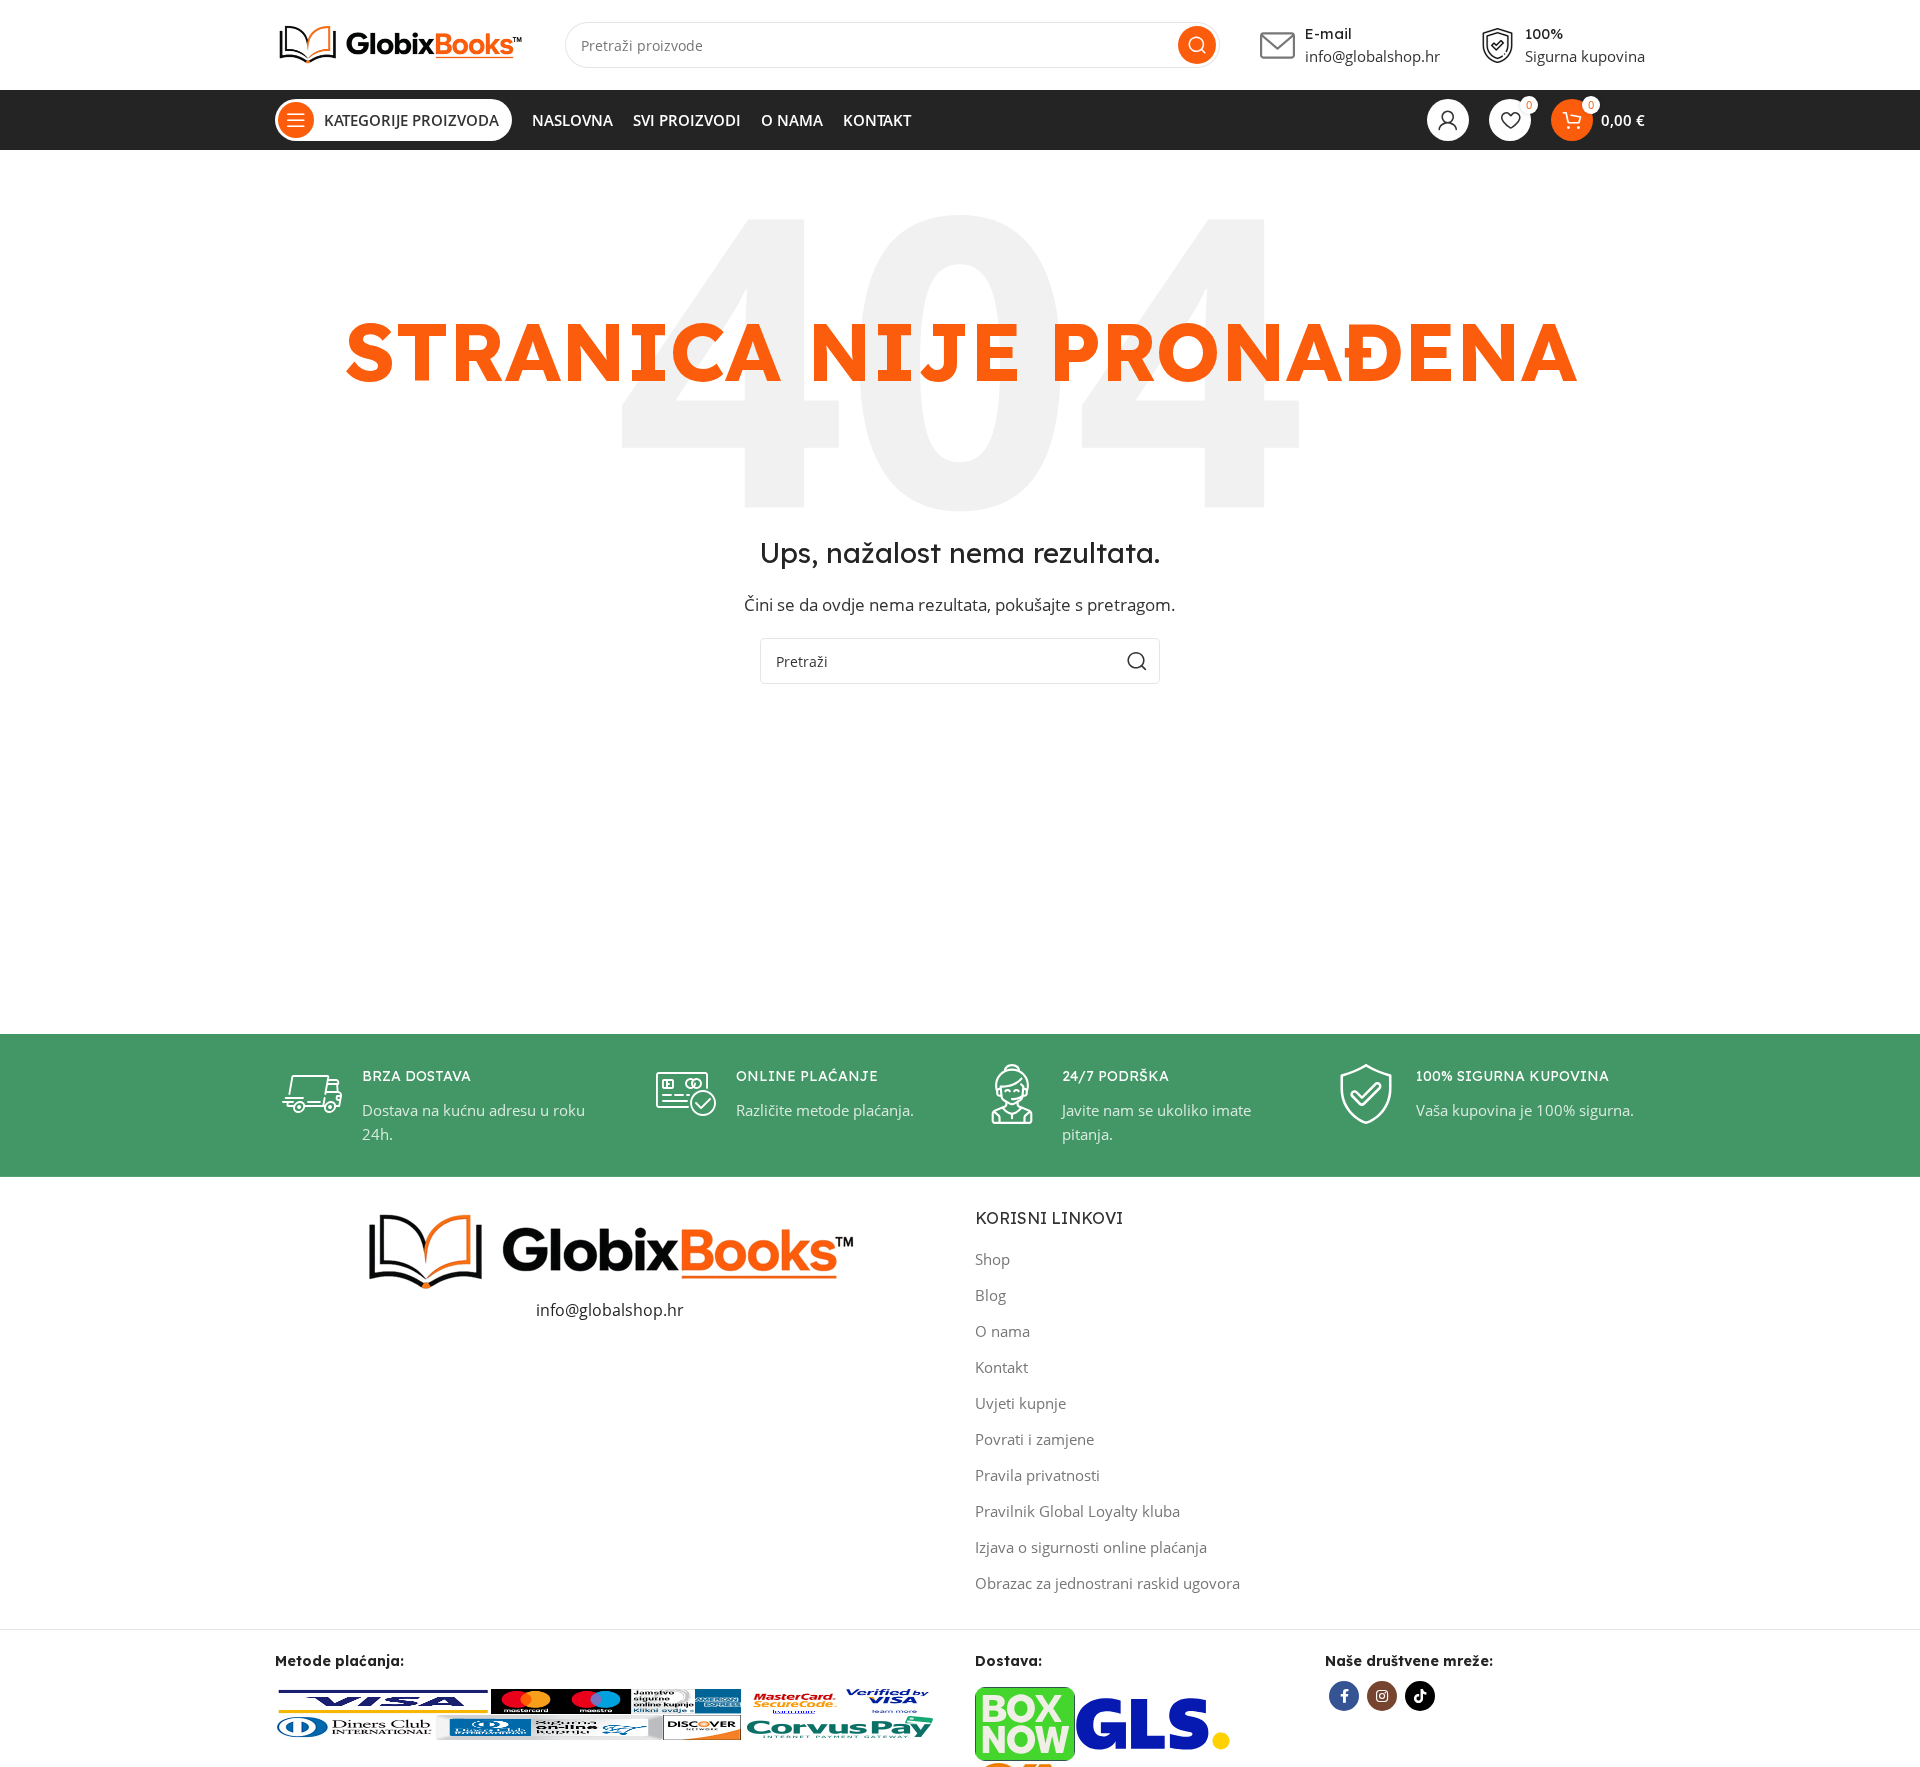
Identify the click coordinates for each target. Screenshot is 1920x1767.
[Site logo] (400, 43)
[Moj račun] (1448, 120)
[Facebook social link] (1344, 1696)
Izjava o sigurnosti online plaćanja (1091, 1547)
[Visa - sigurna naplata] (383, 1699)
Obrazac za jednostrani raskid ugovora (1107, 1583)
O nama (1002, 1331)
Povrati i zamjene (1034, 1439)
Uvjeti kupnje (1020, 1403)
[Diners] (355, 1726)
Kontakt (1001, 1367)
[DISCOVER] (702, 1726)
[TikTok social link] (1420, 1696)
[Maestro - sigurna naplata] (596, 1699)
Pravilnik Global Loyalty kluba (1077, 1511)
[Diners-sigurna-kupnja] (549, 1726)
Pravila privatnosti (1037, 1475)
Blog (990, 1295)
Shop (992, 1259)
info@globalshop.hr (610, 1310)
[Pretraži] (1197, 45)
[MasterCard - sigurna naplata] (526, 1699)
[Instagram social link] (1382, 1696)
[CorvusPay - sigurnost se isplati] (841, 1726)
